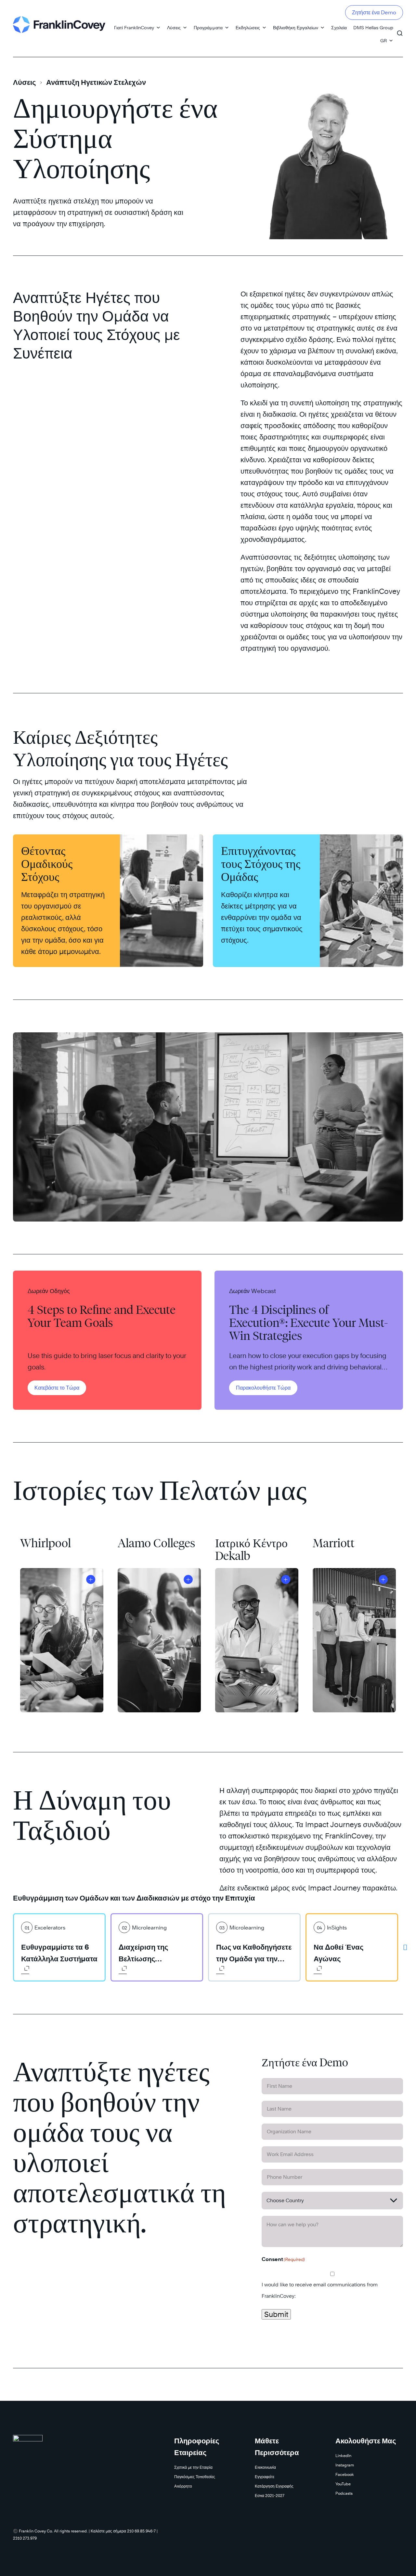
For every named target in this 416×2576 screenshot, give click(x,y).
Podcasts (344, 2493)
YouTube (343, 2484)
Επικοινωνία (265, 2467)
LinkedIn (343, 2456)
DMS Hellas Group (373, 27)
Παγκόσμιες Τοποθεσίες (195, 2477)
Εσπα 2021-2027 (270, 2496)
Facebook (345, 2474)
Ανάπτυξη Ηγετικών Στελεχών (96, 82)
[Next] (405, 1947)
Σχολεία (339, 27)
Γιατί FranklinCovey (134, 27)
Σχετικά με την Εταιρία (193, 2467)
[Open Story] (91, 1579)
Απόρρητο (183, 2486)
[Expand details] (25, 1970)
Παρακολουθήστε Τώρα (263, 1388)
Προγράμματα (208, 27)
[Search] (400, 30)
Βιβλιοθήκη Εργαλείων (296, 27)
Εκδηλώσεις (248, 27)
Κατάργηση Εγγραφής (274, 2486)
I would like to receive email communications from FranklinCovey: (320, 2290)
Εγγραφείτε (265, 2477)
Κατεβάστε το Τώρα (57, 1388)
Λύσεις (174, 27)
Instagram (345, 2465)
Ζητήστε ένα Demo (374, 13)
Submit (276, 2314)
